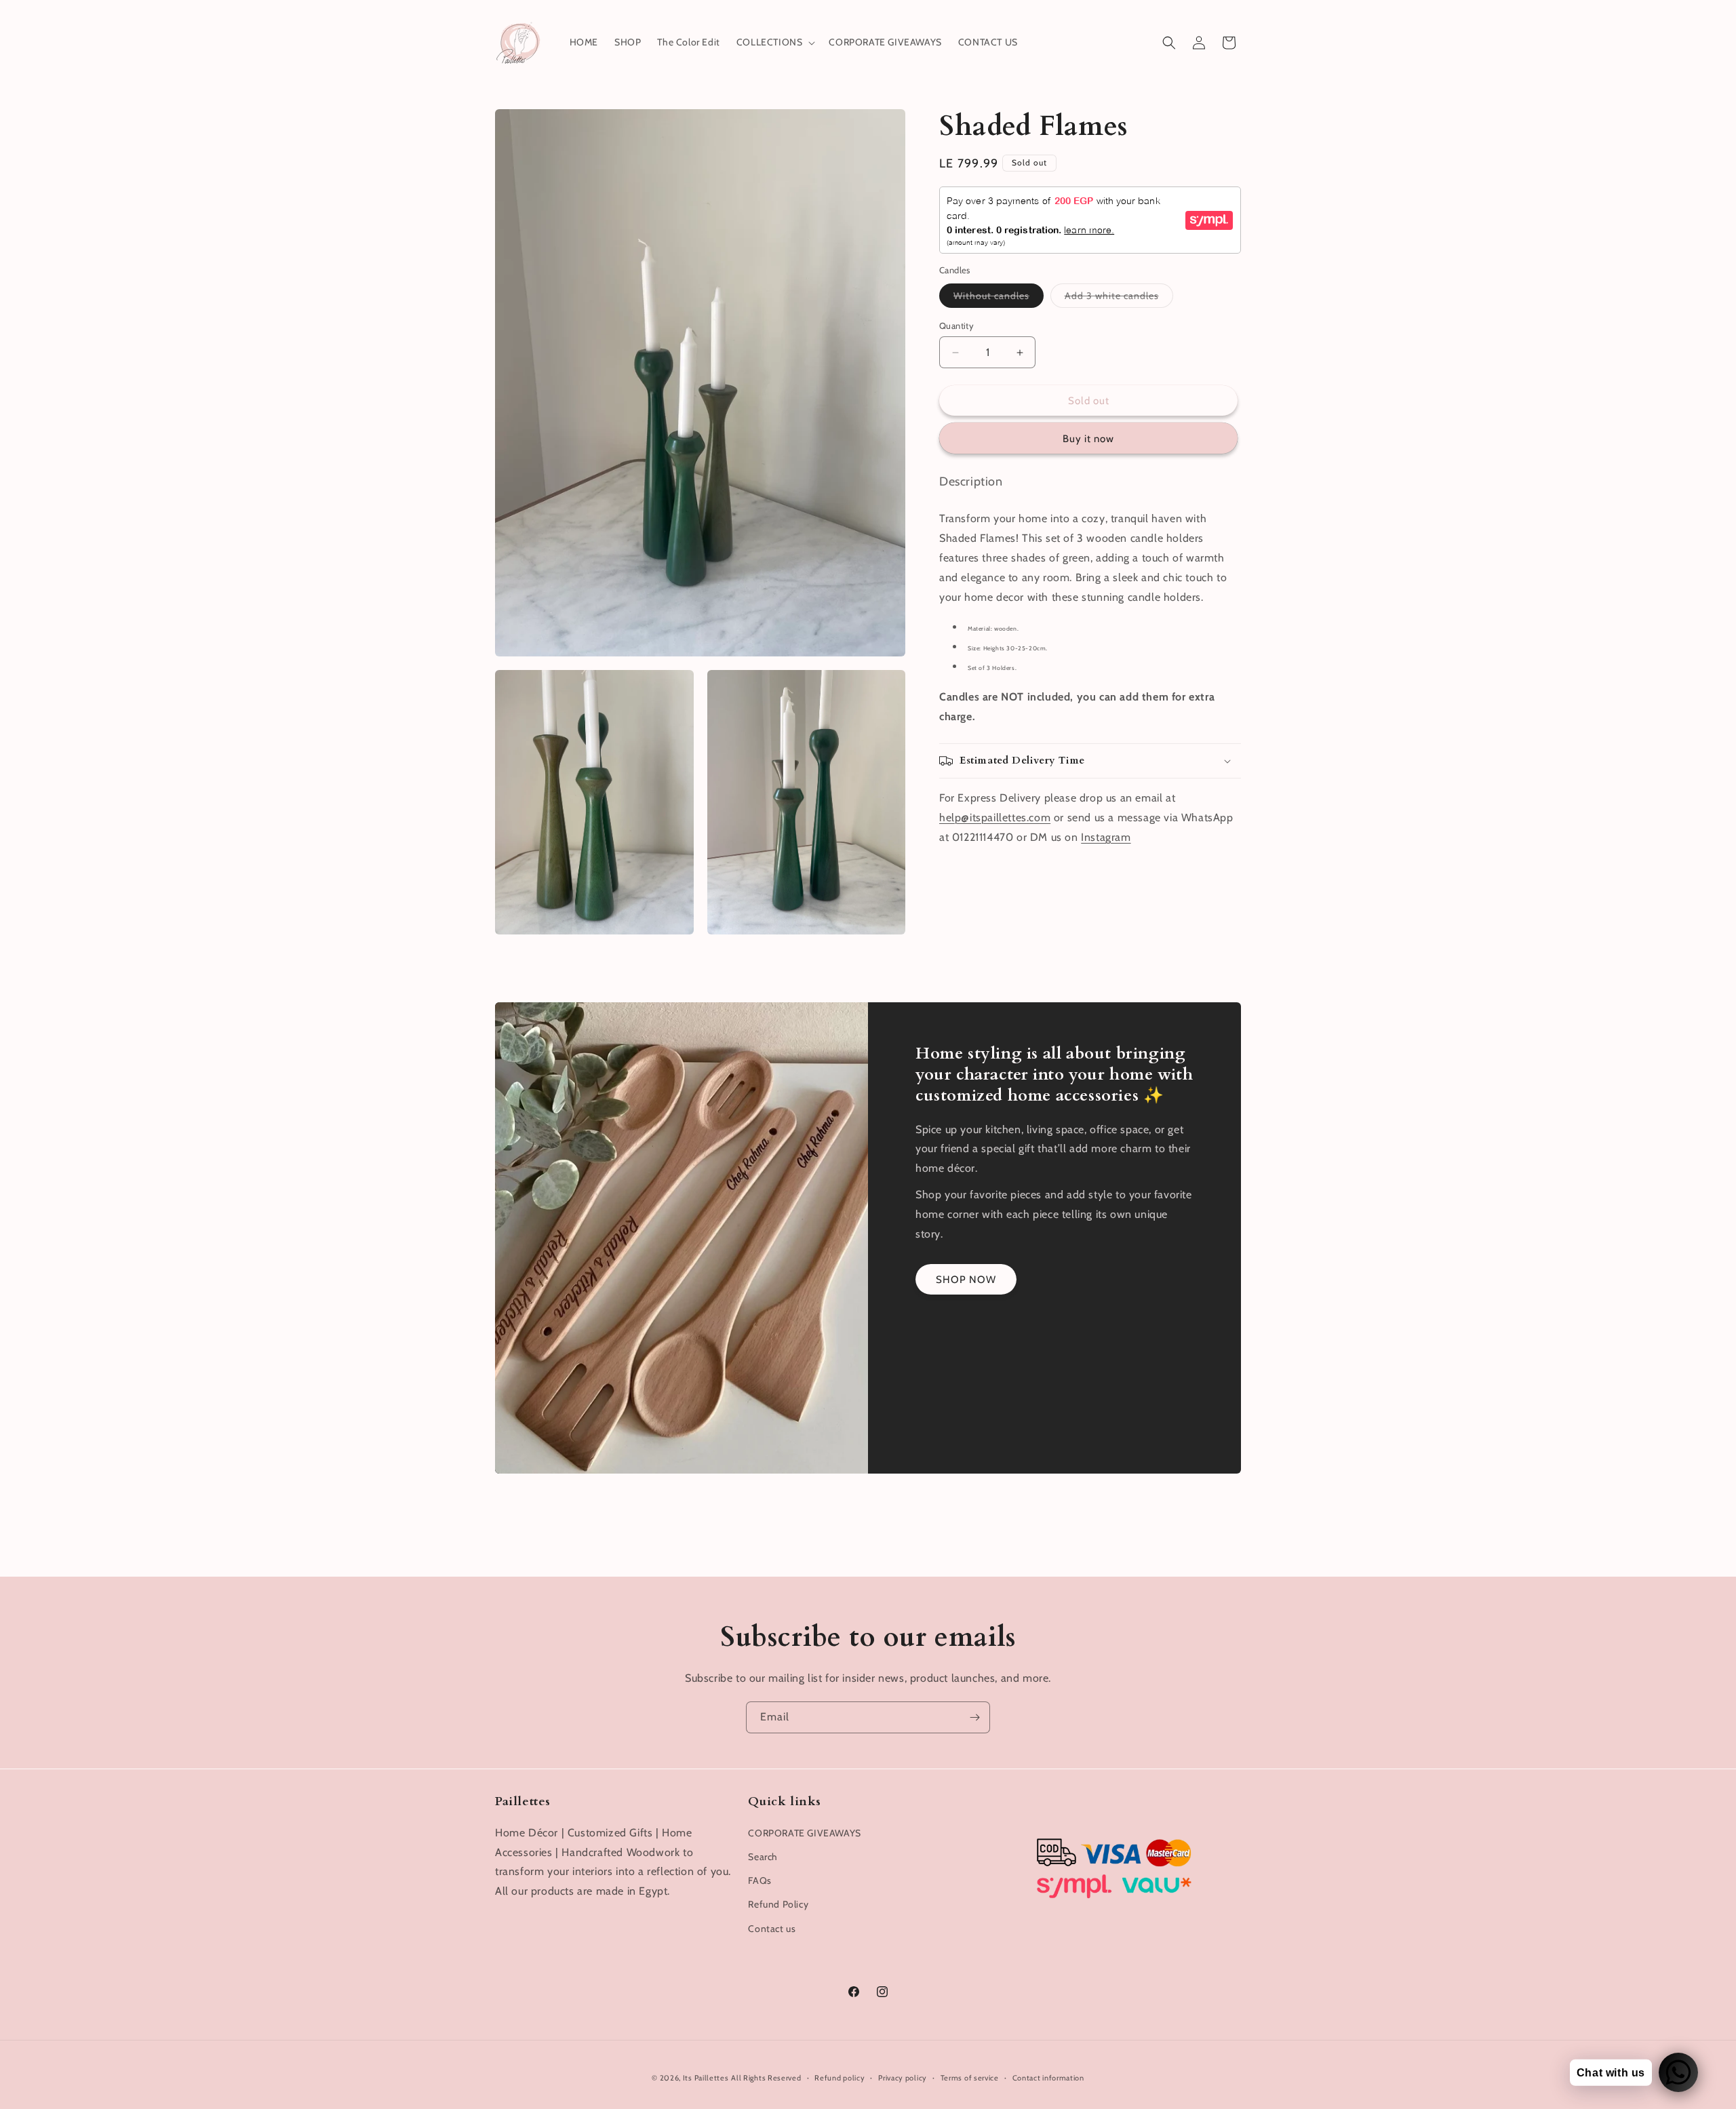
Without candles (999, 298)
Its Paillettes (706, 2078)
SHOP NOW (966, 1279)
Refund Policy (778, 1904)
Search (763, 1856)
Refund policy (840, 2077)
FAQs (759, 1880)
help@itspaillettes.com (995, 817)
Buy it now (1088, 439)
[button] (775, 42)
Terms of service (970, 2077)
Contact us (772, 1928)
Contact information (1048, 2077)
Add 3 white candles (1119, 298)
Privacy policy (903, 2077)
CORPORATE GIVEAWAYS (804, 1832)
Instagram (1106, 837)
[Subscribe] (974, 1717)
